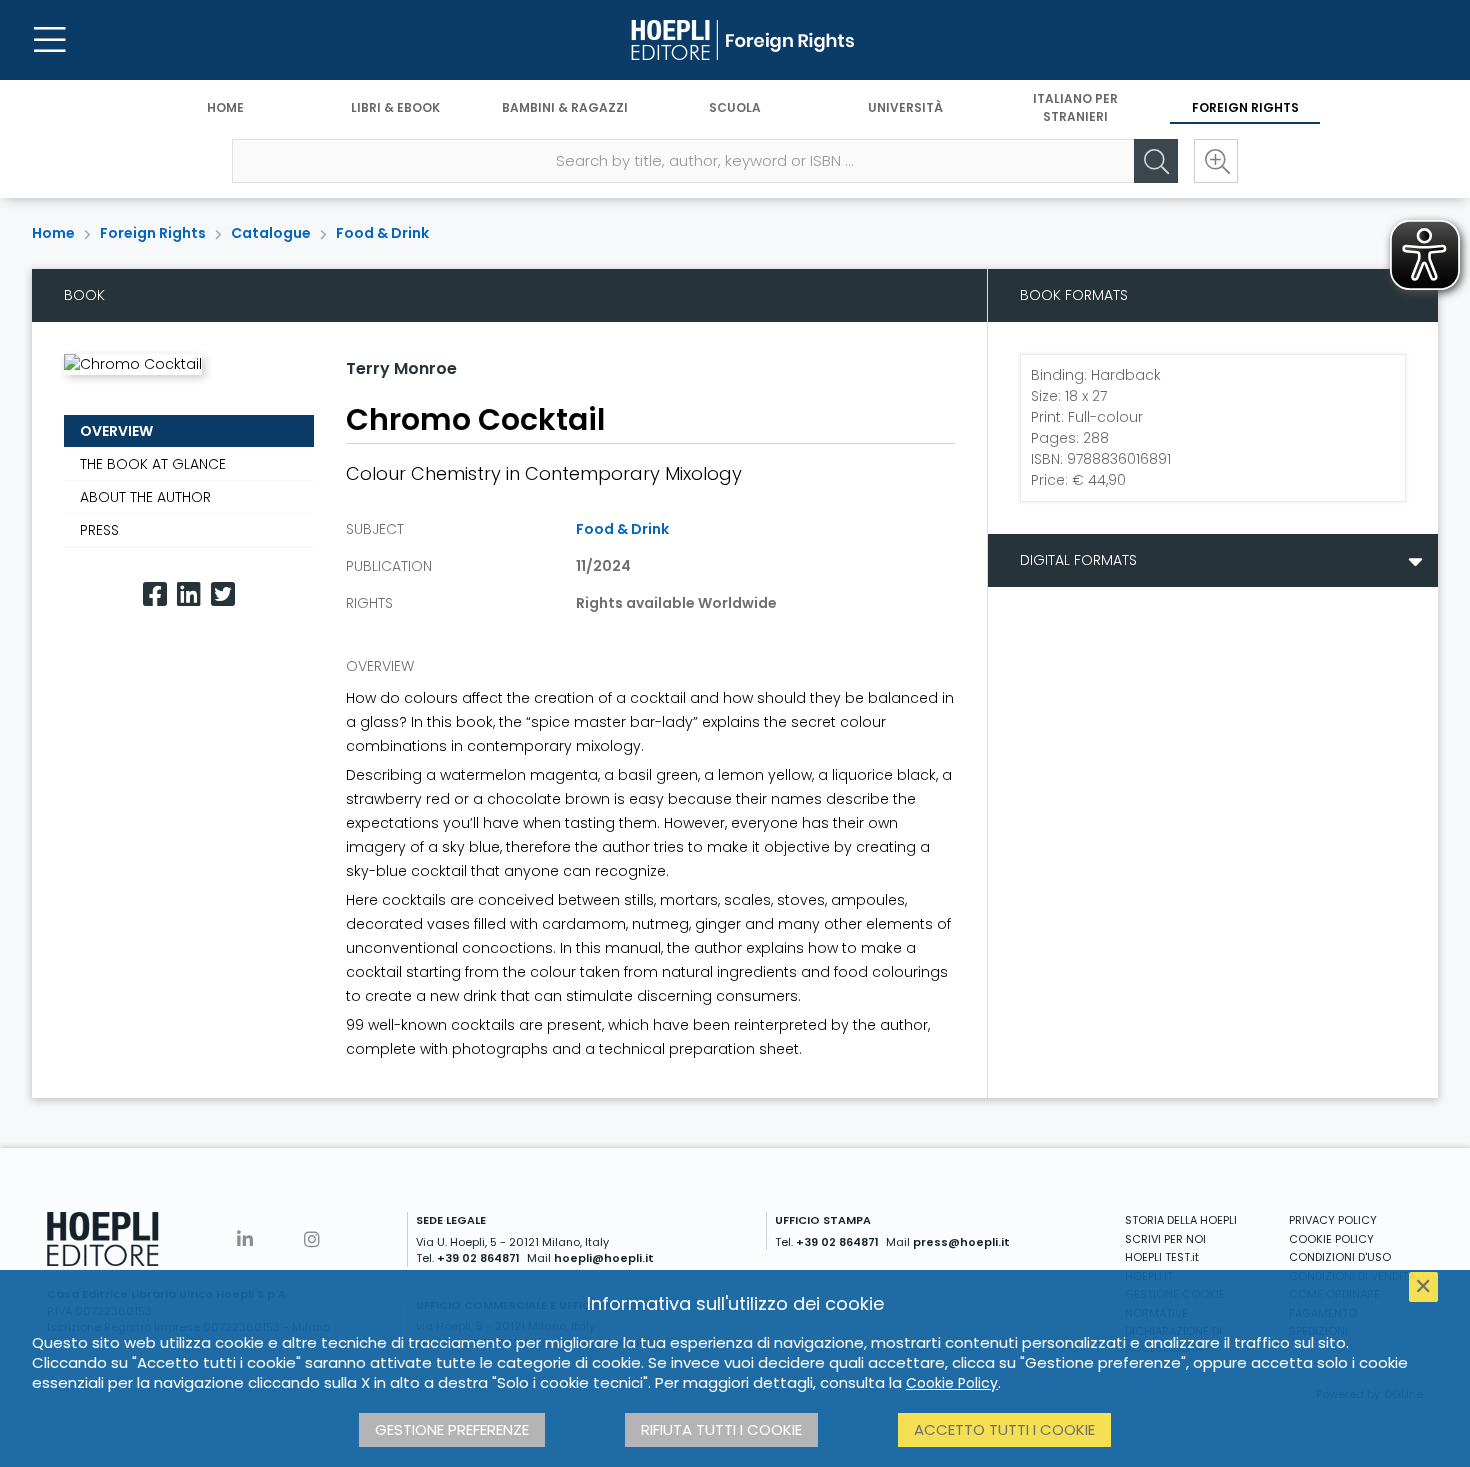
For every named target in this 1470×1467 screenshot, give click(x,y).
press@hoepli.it (961, 1242)
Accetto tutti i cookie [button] (1004, 1429)
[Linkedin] (189, 594)
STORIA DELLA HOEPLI (1181, 1220)
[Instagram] (312, 1239)
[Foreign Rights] (735, 40)
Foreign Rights (1245, 107)
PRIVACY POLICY (1333, 1220)
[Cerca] (1156, 161)
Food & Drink (382, 233)
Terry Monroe (401, 368)
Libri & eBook (395, 107)
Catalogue (271, 233)
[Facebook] (155, 594)
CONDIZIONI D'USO (1340, 1257)
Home (225, 107)
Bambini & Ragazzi (565, 107)
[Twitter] (223, 594)
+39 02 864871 (478, 1258)
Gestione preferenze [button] (452, 1429)
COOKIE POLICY (1331, 1239)
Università (905, 107)
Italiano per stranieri (1075, 107)
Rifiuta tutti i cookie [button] (721, 1429)
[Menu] (50, 40)
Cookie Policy (952, 1383)
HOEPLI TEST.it (1162, 1257)
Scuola (735, 107)
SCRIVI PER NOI (1165, 1239)
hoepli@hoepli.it (604, 1258)
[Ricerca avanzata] (1216, 161)
